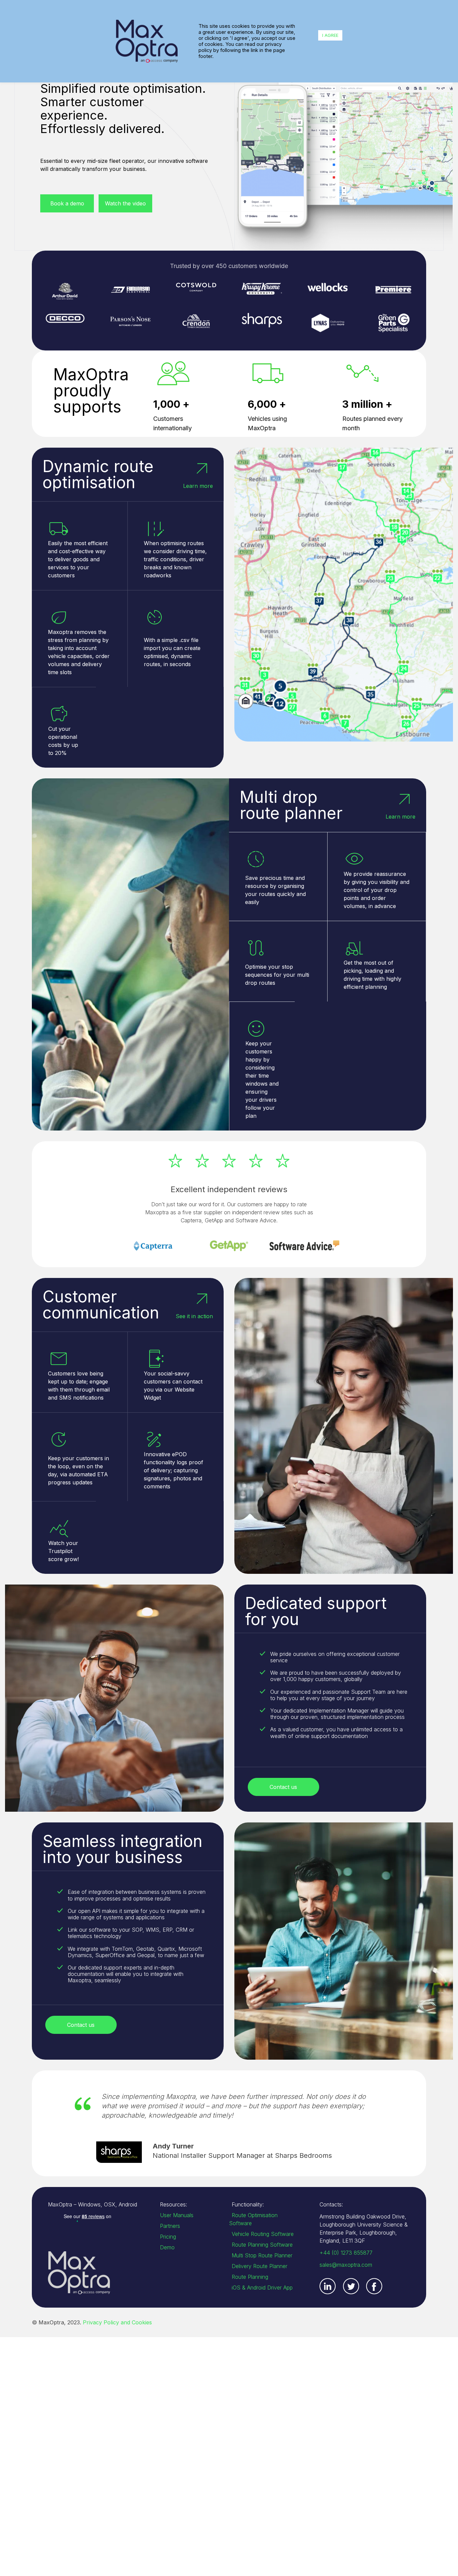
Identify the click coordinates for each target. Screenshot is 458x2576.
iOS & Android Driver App (262, 2288)
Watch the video (125, 203)
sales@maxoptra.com (346, 2265)
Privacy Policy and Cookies (117, 2322)
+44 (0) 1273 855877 (346, 2253)
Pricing (168, 2237)
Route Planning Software (262, 2245)
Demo (167, 2247)
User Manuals (177, 2215)
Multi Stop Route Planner (262, 2255)
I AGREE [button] (330, 35)
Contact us (283, 1787)
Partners (170, 2226)
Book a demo (67, 203)
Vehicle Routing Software (263, 2234)
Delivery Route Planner (260, 2266)
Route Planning (250, 2277)
